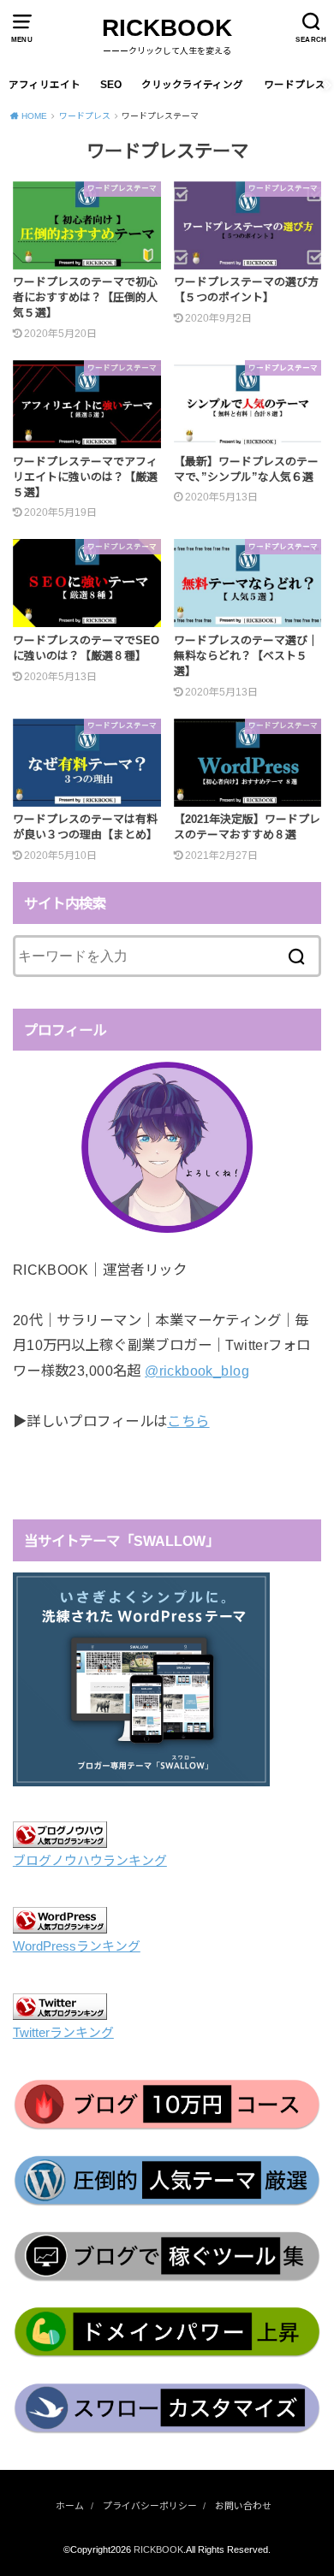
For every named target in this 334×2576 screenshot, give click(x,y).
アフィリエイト (45, 85)
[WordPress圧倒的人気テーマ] (167, 2181)
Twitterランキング (63, 2033)
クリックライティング (192, 85)
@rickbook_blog (197, 1371)
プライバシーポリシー (150, 2506)
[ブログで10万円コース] (167, 2105)
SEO (111, 85)
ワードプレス (295, 85)
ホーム (70, 2506)
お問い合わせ (243, 2506)
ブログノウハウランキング (90, 1861)
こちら (188, 1421)
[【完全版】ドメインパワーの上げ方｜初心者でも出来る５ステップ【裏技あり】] (167, 2333)
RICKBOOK (167, 28)
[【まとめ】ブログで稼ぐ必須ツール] (167, 2257)
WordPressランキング (77, 1946)
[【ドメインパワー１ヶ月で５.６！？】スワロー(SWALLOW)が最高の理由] (167, 2409)
